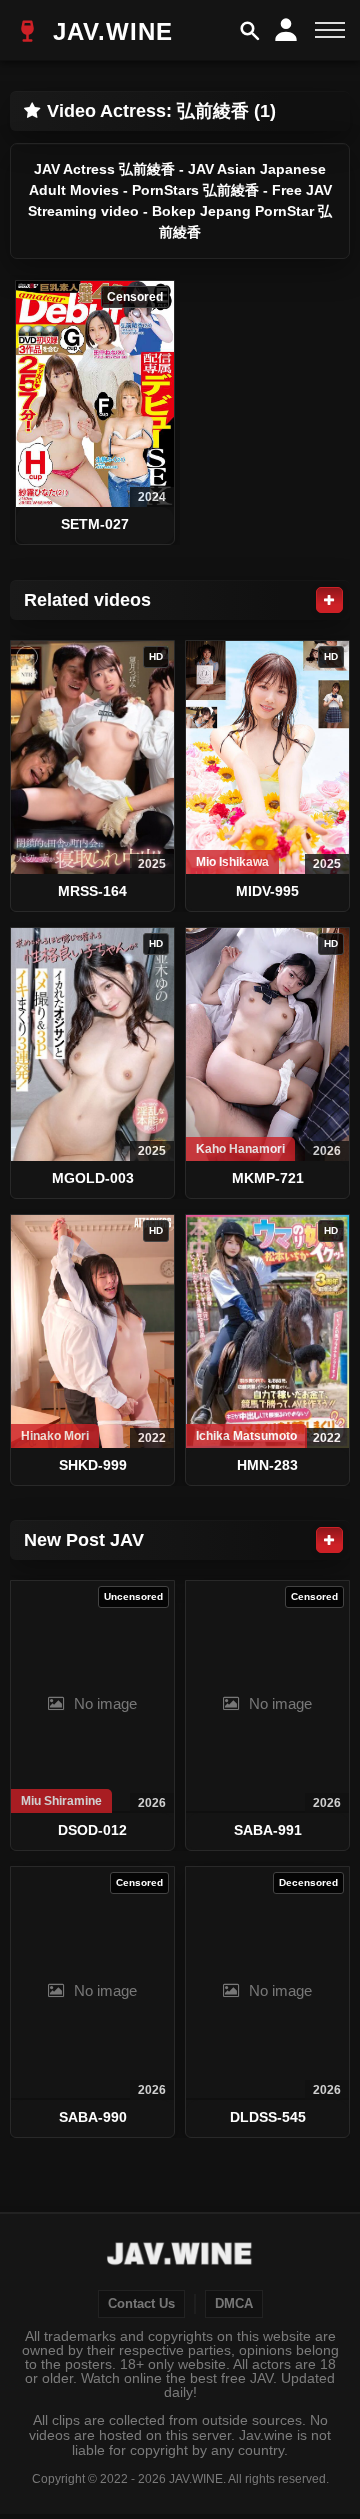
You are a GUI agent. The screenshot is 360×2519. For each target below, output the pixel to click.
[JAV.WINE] (180, 2256)
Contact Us (141, 2304)
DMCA (234, 2304)
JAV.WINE (109, 31)
